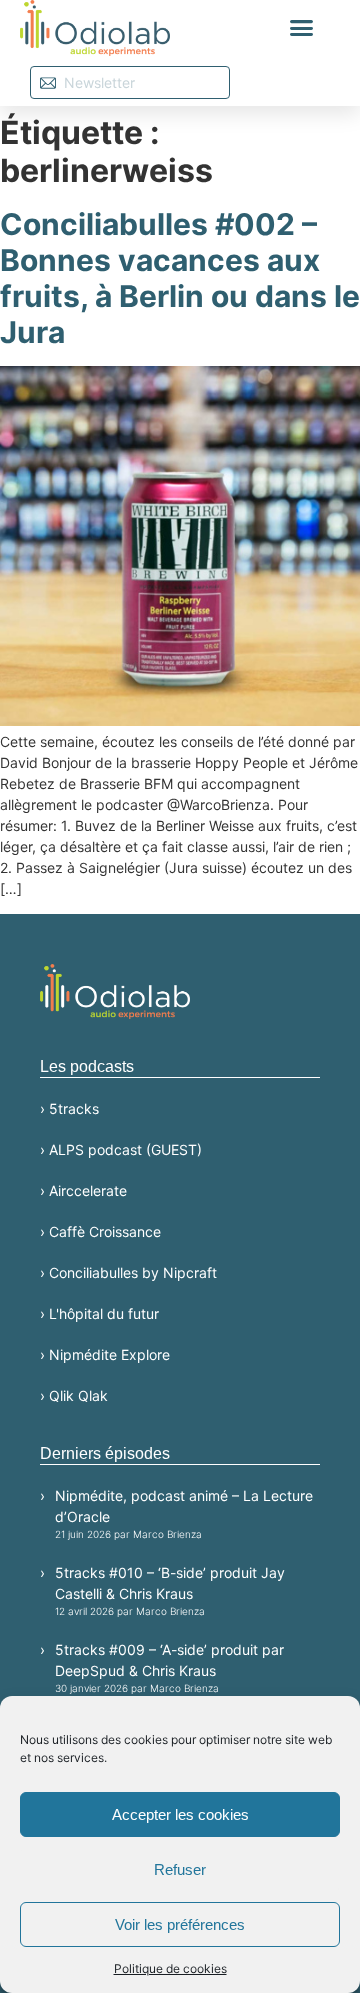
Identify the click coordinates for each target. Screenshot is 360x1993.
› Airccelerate (83, 1190)
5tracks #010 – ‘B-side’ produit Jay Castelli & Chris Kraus (170, 1590)
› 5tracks (69, 1108)
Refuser (180, 1869)
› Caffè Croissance (100, 1231)
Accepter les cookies (180, 1814)
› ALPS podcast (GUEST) (121, 1149)
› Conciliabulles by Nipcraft (128, 1272)
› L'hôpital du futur (99, 1313)
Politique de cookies (170, 1968)
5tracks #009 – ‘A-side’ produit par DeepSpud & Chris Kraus (169, 1667)
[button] (302, 28)
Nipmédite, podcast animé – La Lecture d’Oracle (184, 1513)
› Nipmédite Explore (105, 1354)
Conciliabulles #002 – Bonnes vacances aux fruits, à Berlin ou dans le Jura (180, 278)
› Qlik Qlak (74, 1395)
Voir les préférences (180, 1924)
